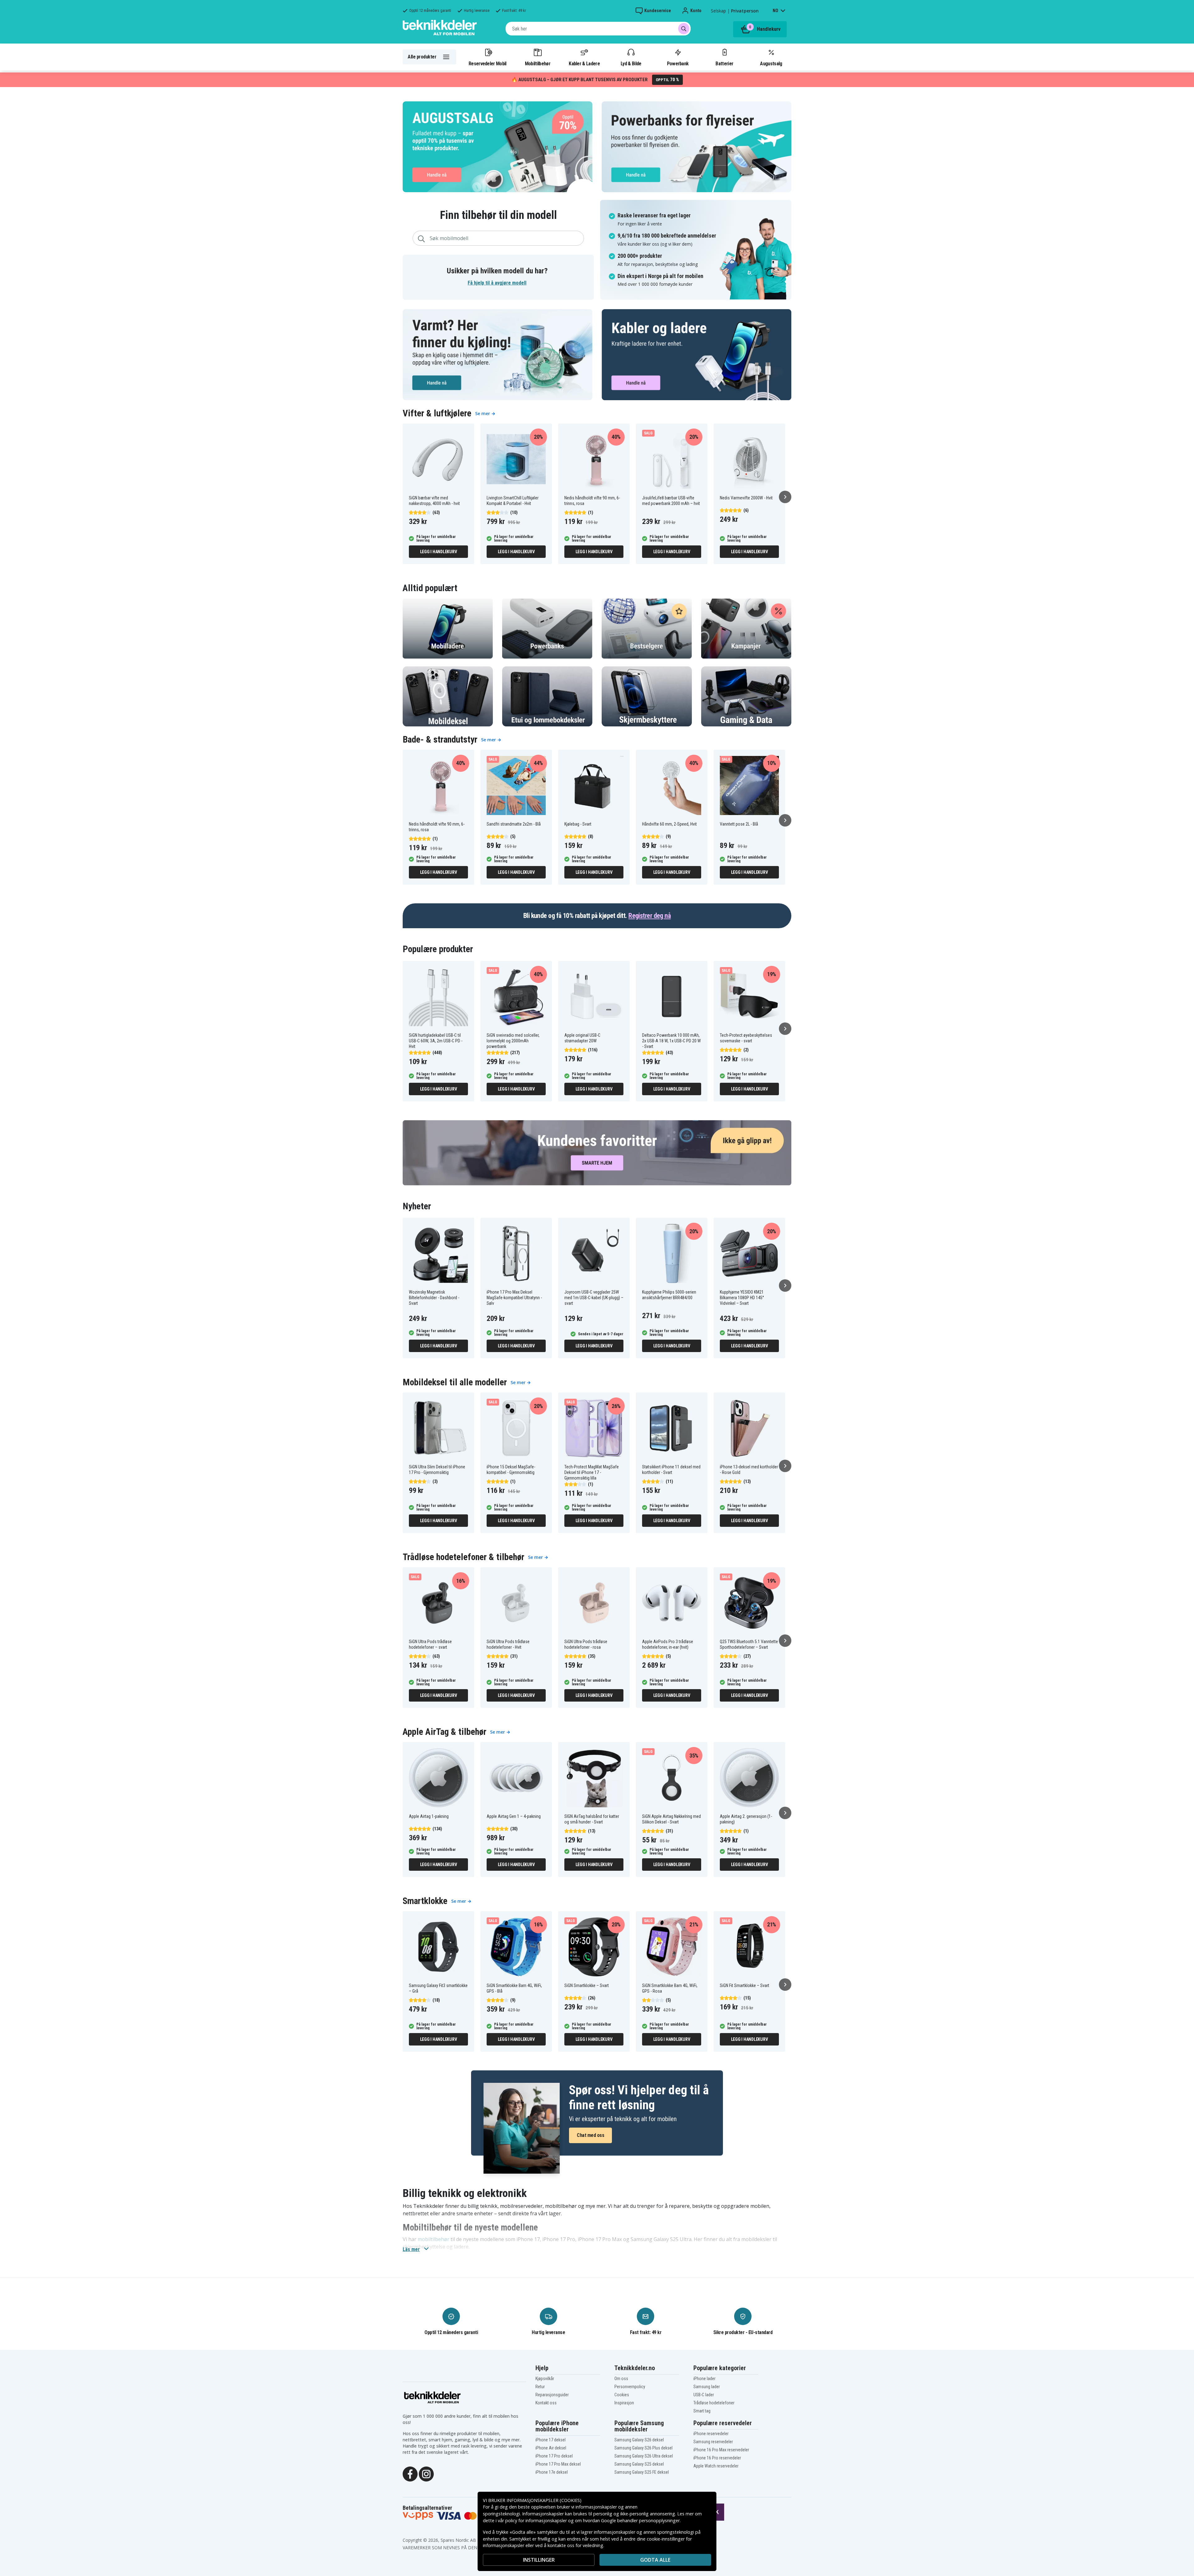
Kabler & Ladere (584, 63)
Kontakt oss (546, 2403)
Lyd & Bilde (631, 63)
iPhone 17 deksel (551, 2440)
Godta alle (655, 2560)
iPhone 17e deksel (552, 2472)
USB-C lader (704, 2395)
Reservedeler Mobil (488, 63)
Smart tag (702, 2411)
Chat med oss (590, 2135)
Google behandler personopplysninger (640, 2520)
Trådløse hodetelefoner (714, 2403)
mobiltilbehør (433, 2239)
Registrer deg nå (650, 916)
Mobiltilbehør (538, 63)
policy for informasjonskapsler (536, 2520)
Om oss (621, 2379)
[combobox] (598, 29)
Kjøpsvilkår (545, 2379)
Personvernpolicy (630, 2387)
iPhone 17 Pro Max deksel (558, 2464)
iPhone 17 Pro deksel (554, 2456)
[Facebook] (410, 2473)
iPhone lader (704, 2379)
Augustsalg (771, 63)
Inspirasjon (624, 2403)
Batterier (724, 63)
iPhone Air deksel (551, 2448)
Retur (540, 2387)
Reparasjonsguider (552, 2395)
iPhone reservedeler (711, 2434)
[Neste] (785, 497)
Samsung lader (707, 2387)
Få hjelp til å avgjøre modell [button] (497, 283)
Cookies (622, 2395)
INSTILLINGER (539, 2560)
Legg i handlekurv (439, 552)
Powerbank (678, 63)
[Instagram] (426, 2473)
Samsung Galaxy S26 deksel (639, 2440)
